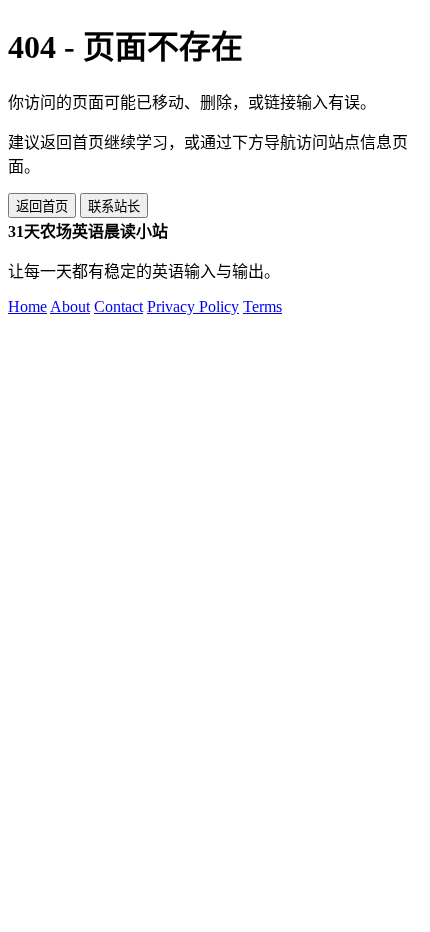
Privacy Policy (193, 306)
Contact (118, 306)
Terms (262, 306)
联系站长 (114, 206)
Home (27, 306)
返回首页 (42, 206)
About (70, 306)
